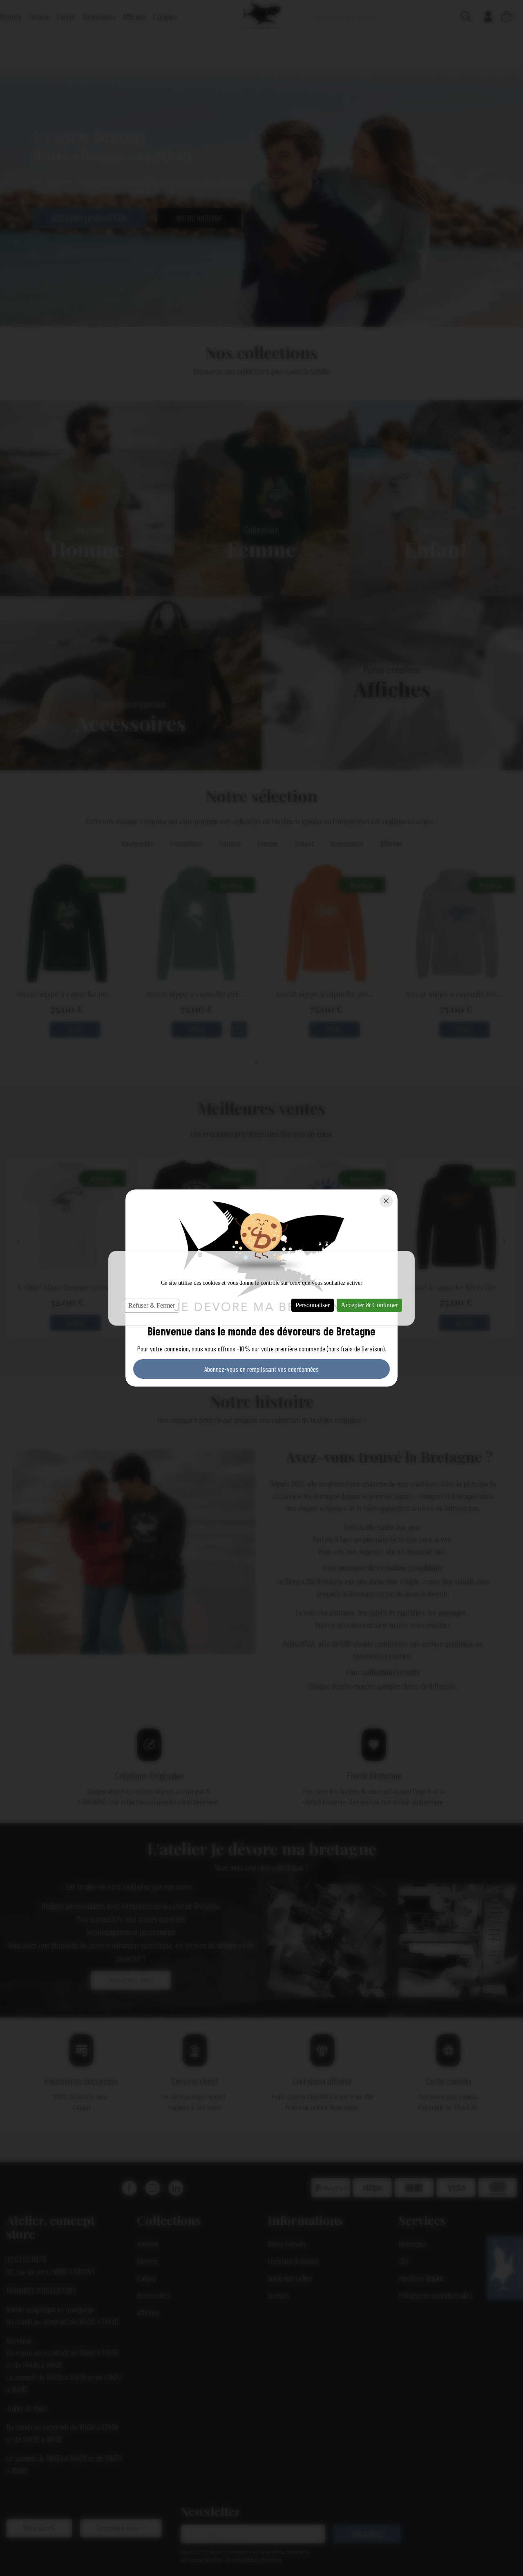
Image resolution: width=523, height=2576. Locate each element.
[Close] (386, 1201)
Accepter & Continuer (369, 1305)
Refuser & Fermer (152, 1305)
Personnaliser (313, 1305)
